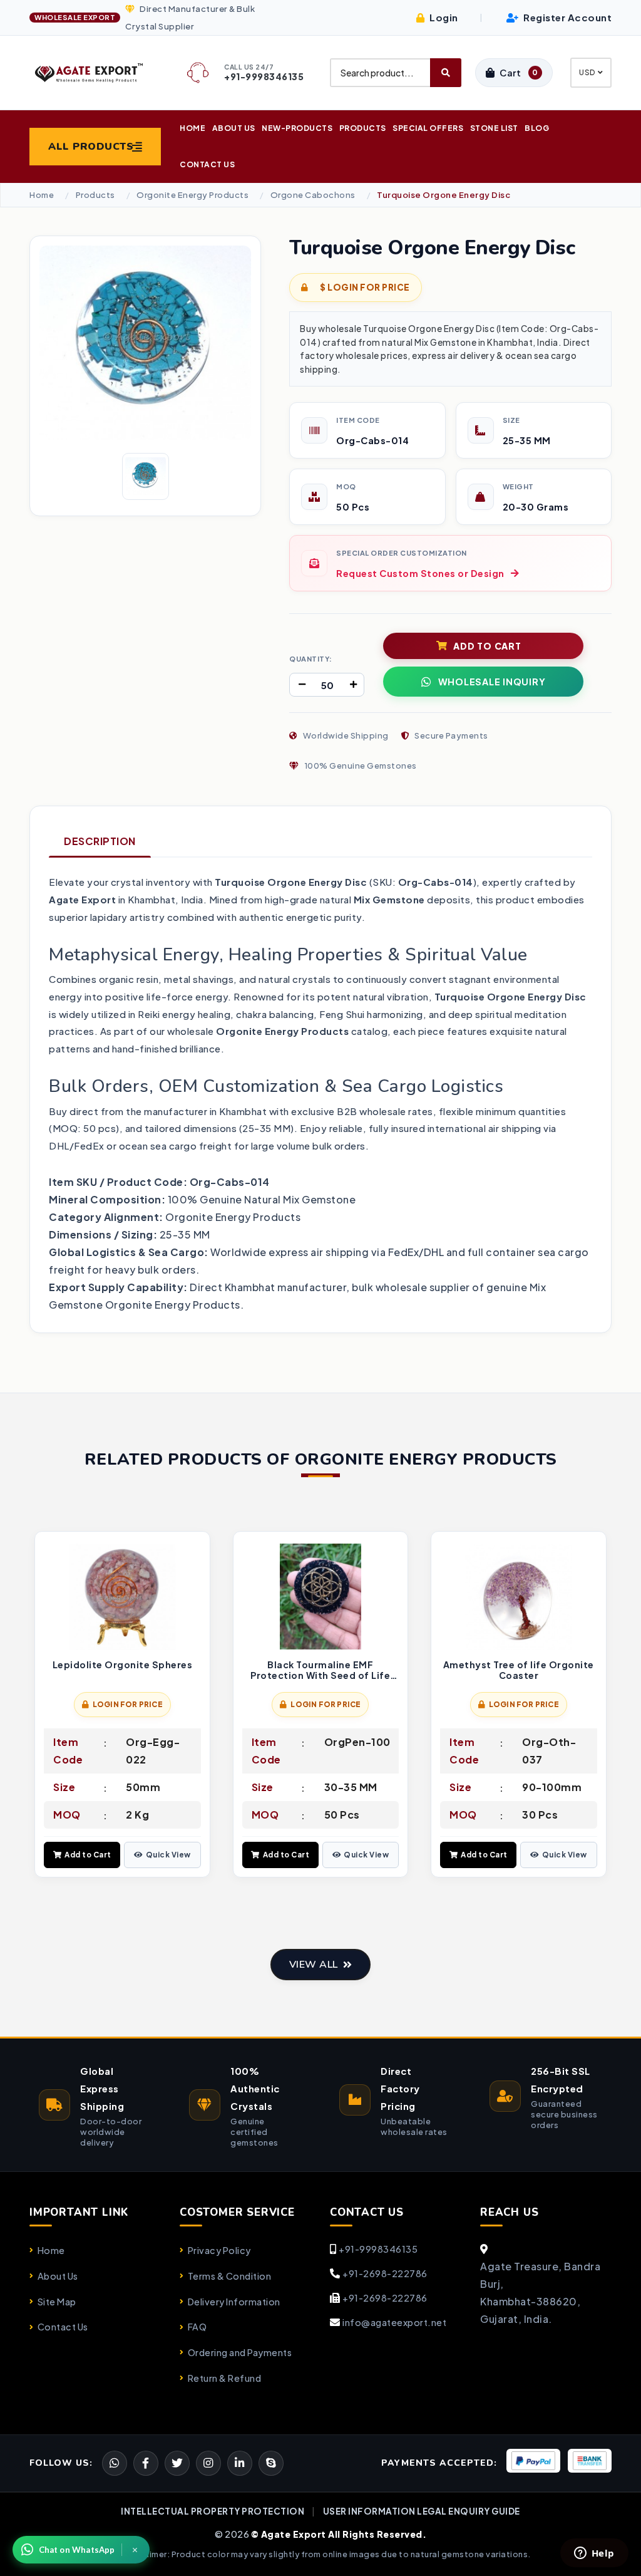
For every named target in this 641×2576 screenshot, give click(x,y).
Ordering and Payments (240, 2352)
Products (363, 128)
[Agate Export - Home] (95, 72)
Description (100, 841)
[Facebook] (177, 2463)
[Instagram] (208, 2463)
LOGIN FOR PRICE (128, 1704)
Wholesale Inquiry (492, 682)
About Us (234, 128)
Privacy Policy (219, 2250)
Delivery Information (234, 2302)
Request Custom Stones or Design (420, 573)
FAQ (197, 2327)
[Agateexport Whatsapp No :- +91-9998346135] (115, 2463)
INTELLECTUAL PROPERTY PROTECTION (213, 2511)
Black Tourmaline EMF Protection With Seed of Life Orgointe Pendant (320, 1670)
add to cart (487, 646)
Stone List (494, 128)
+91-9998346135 (378, 2249)
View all (314, 1965)
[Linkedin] (240, 2463)
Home (192, 128)
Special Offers (428, 128)
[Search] (446, 73)
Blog (537, 128)
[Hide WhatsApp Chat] (135, 2550)
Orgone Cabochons (313, 195)
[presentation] (39, 1706)
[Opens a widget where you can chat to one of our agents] (594, 2554)
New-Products (297, 128)
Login (443, 17)
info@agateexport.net (394, 2322)
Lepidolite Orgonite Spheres (123, 1665)
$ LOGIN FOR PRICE (364, 287)
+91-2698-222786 (385, 2273)
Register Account (567, 17)
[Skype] (271, 2463)
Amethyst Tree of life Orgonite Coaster (519, 1670)
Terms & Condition (229, 2276)
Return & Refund (224, 2378)
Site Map (57, 2302)
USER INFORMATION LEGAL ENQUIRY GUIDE (422, 2511)
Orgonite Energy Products (192, 195)
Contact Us (207, 164)
